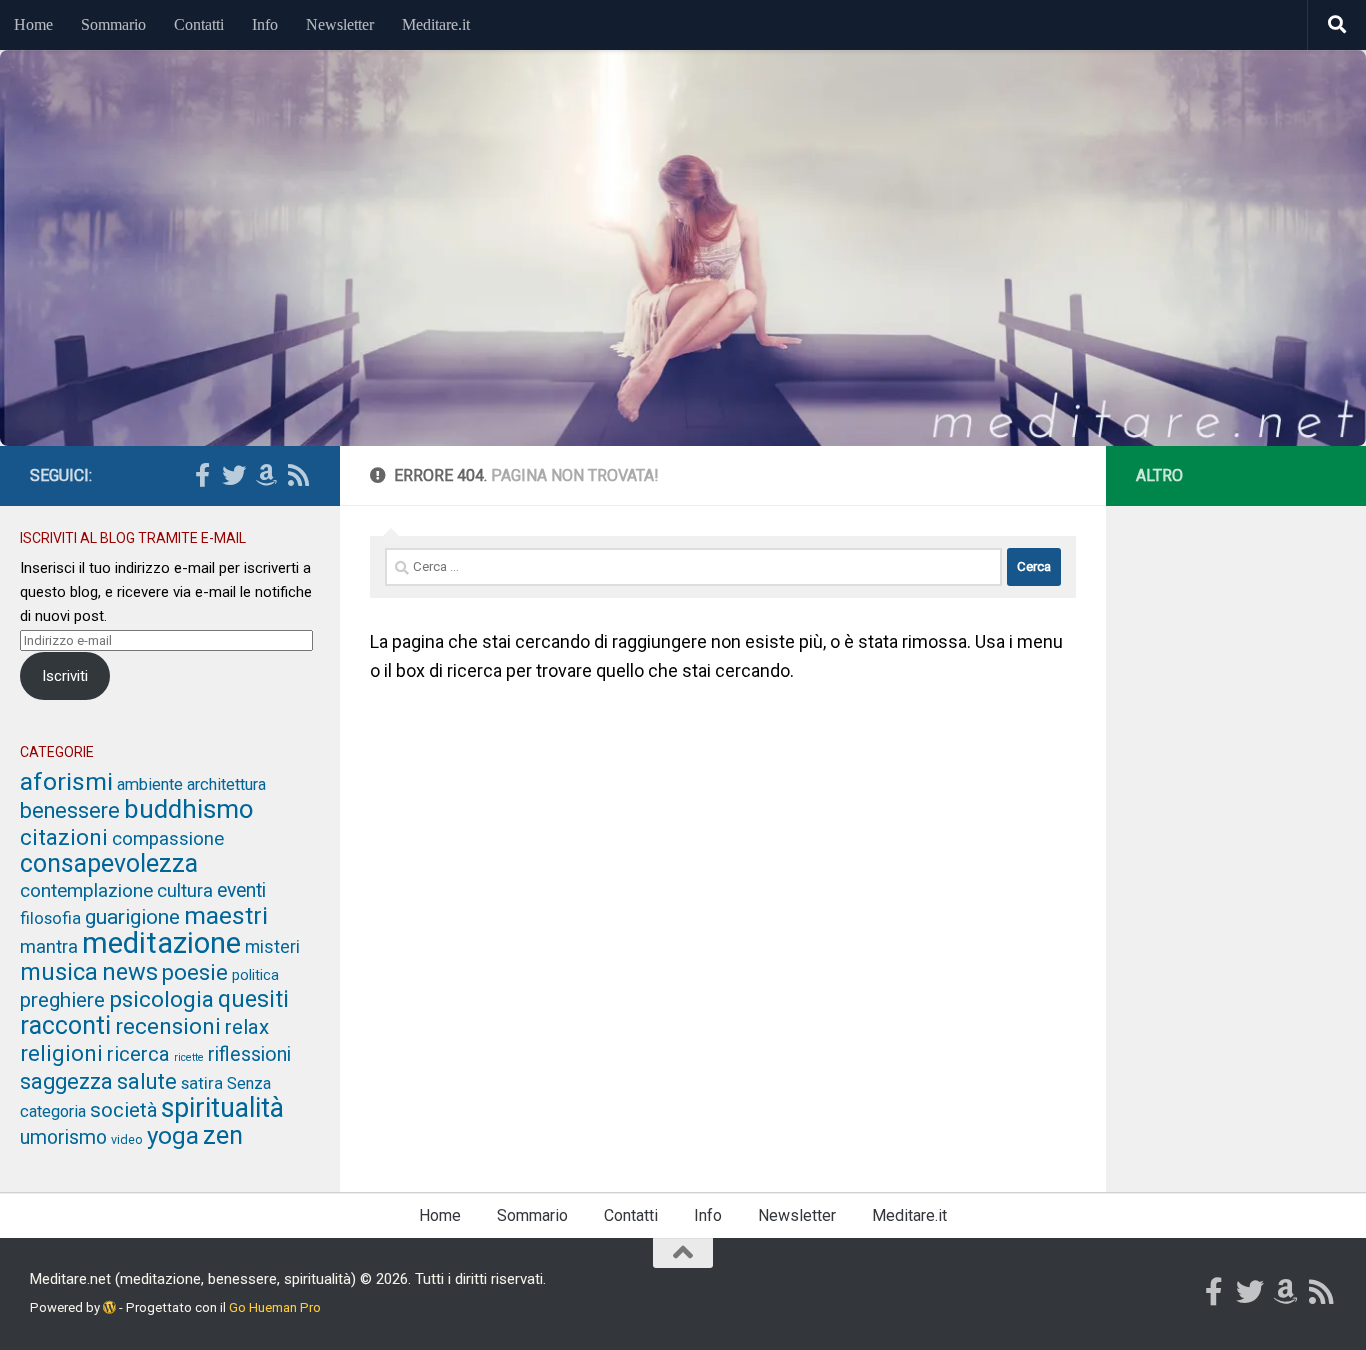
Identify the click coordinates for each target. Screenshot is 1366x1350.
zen (223, 1135)
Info (265, 24)
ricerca (138, 1054)
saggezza (66, 1081)
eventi (241, 890)
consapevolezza (109, 863)
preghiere (62, 1000)
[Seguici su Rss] (298, 475)
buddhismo (189, 809)
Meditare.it (436, 24)
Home (33, 24)
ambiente (150, 784)
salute (147, 1081)
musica (59, 972)
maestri (226, 915)
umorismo (63, 1137)
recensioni (168, 1026)
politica (255, 975)
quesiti (253, 999)
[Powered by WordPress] (109, 1307)
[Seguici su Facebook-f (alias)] (202, 475)
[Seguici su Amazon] (266, 475)
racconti (65, 1025)
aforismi (66, 781)
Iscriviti (65, 676)
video (127, 1139)
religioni (61, 1053)
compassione (168, 839)
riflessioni (249, 1054)
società (123, 1110)
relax (247, 1027)
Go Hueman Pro (275, 1307)
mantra (49, 947)
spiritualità (222, 1108)
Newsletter (340, 24)
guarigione (132, 917)
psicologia (161, 999)
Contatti (199, 24)
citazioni (64, 837)
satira (202, 1083)
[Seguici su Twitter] (234, 475)
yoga (173, 1136)
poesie (195, 972)
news (130, 972)
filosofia (50, 918)
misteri (272, 947)
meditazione (161, 943)
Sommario (113, 24)
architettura (226, 784)
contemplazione (86, 890)
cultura (185, 891)
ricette (189, 1057)
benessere (70, 810)
